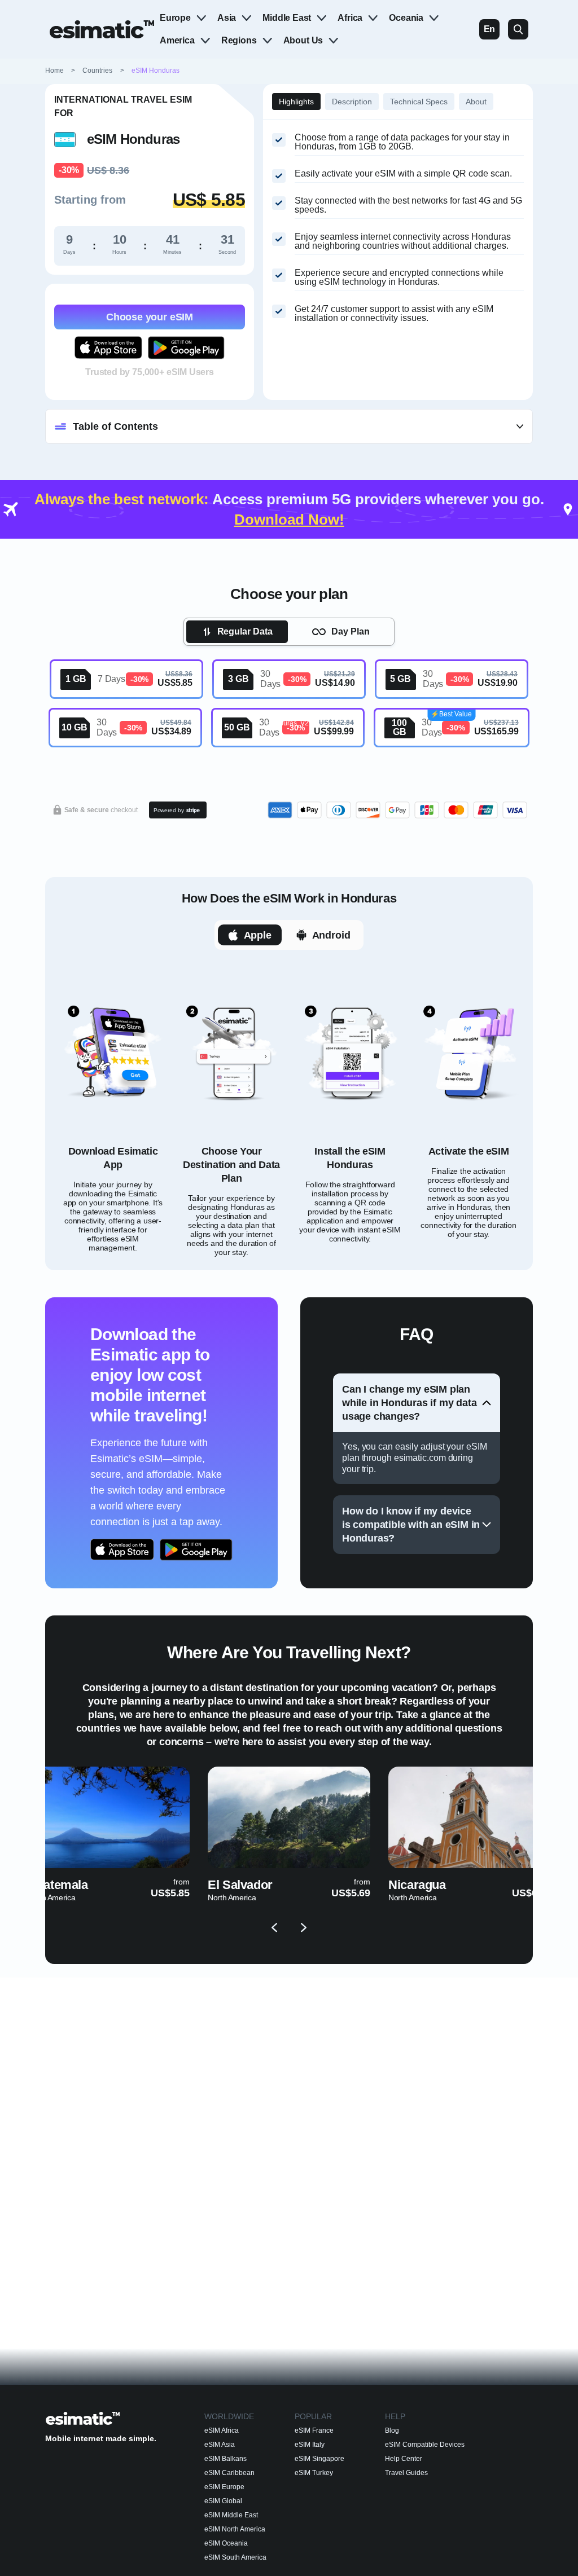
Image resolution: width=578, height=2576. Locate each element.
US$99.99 (334, 731)
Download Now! (289, 519)
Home (61, 71)
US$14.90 (335, 683)
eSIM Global (223, 2501)
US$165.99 (496, 731)
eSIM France (314, 2430)
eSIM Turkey (314, 2473)
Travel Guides (406, 2473)
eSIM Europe (224, 2487)
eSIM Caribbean (229, 2473)
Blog (392, 2430)
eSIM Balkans (225, 2459)
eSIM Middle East (231, 2515)
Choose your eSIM (150, 317)
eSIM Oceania (226, 2543)
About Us (303, 40)
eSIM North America (235, 2529)
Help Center (404, 2459)
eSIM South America (235, 2557)
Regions (239, 40)
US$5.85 (175, 683)
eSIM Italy (310, 2445)
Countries (97, 71)
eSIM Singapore (319, 2459)
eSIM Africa (222, 2430)
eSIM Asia (220, 2445)
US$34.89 (171, 731)
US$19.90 (498, 683)
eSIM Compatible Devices (425, 2445)
